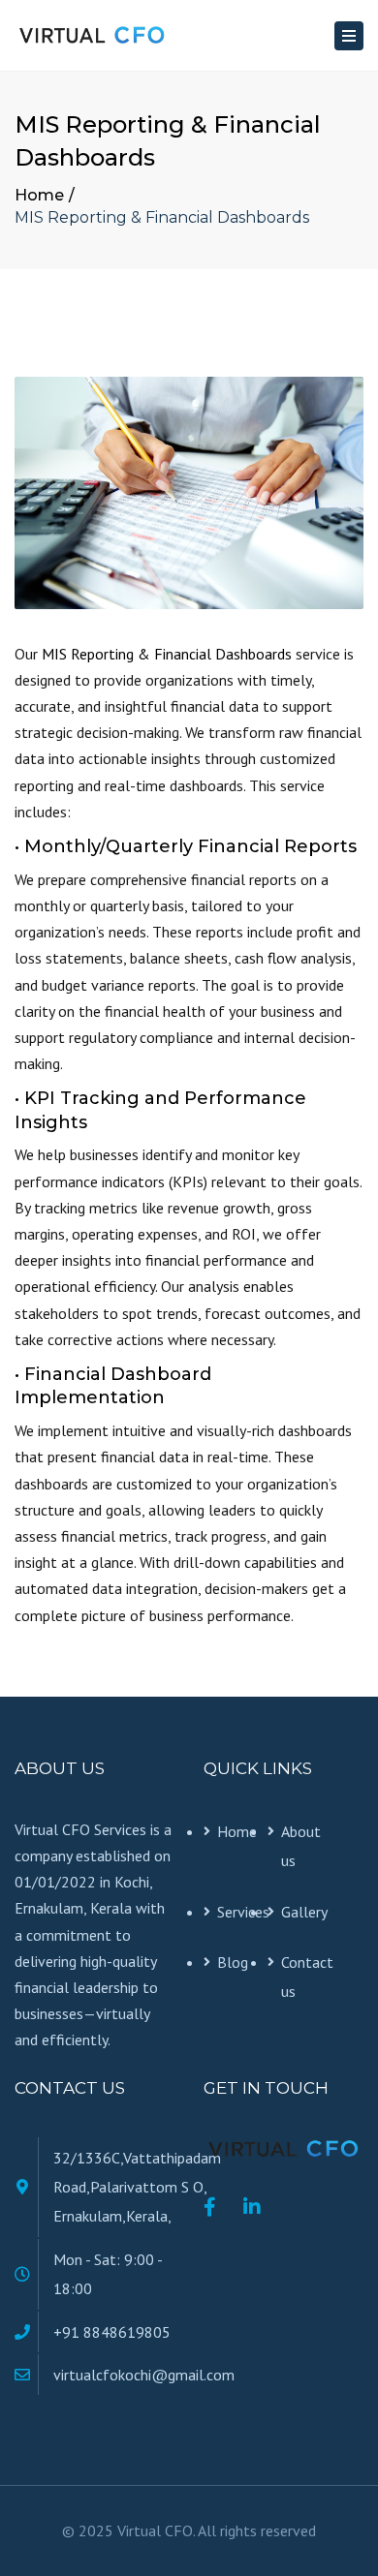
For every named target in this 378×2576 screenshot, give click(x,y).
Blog (233, 1962)
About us (301, 1846)
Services (242, 1912)
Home (39, 195)
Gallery (304, 1912)
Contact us (306, 1977)
